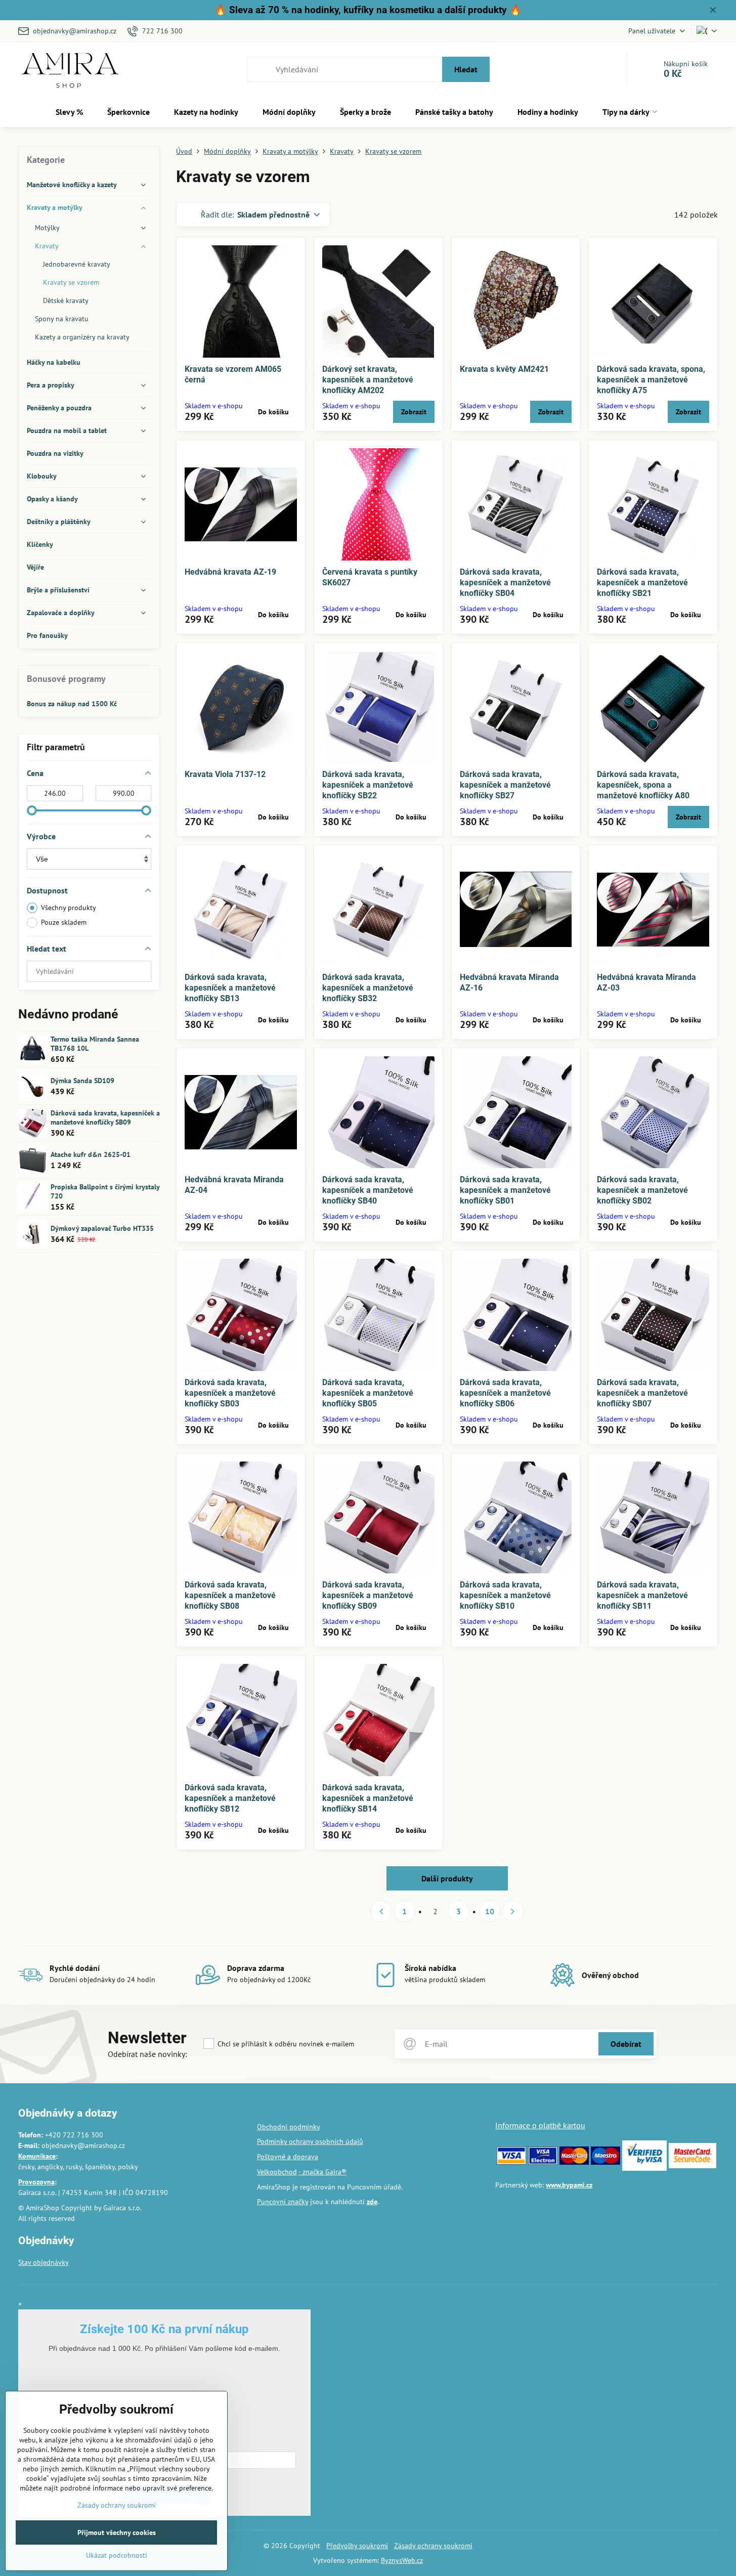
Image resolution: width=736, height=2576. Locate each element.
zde (372, 2202)
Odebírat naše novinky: (147, 2054)
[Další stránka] (513, 1911)
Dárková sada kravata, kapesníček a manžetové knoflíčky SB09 (368, 1595)
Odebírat (626, 2044)
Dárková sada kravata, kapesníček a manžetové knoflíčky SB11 (642, 1595)
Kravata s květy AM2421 (504, 369)
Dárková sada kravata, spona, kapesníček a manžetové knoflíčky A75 (651, 380)
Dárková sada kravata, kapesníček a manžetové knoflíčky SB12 (230, 1798)
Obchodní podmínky (289, 2127)
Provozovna (36, 2182)
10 (490, 1911)
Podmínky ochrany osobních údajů (310, 2141)
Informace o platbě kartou (540, 2125)
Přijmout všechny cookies (117, 2532)
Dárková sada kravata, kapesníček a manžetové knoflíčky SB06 (505, 1393)
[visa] (511, 2162)
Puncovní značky (283, 2202)
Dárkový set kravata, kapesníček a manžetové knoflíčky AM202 (368, 380)
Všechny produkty (69, 908)
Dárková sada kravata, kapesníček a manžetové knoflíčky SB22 (368, 785)
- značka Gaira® (322, 2172)
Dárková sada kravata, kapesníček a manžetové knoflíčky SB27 (505, 785)
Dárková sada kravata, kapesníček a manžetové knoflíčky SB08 (230, 1595)
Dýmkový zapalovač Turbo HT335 (102, 1228)
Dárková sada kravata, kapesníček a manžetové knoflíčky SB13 (230, 988)
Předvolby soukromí (357, 2546)
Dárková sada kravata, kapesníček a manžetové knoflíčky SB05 (368, 1393)
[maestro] (605, 2162)
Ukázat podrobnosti (117, 2555)
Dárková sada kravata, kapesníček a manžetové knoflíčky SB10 (505, 1595)
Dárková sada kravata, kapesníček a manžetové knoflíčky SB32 (368, 988)
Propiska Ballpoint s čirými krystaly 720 (105, 1191)
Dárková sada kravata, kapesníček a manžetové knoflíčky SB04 (505, 583)
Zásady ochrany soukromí (433, 2546)
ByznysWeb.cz (402, 2560)
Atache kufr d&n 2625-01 (91, 1154)
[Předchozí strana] (381, 1911)
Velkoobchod (277, 2172)
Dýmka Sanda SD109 (82, 1081)
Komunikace (37, 2156)
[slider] (32, 810)
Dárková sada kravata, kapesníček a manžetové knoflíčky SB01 (505, 1190)
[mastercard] (574, 2162)
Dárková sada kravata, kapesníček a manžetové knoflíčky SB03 (230, 1393)
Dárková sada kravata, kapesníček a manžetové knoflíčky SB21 (642, 583)
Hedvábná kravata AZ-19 (230, 572)
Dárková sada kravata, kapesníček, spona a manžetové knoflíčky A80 (643, 785)
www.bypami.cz (569, 2185)
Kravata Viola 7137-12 (225, 774)
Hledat (466, 69)
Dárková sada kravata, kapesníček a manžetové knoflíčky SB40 (368, 1190)
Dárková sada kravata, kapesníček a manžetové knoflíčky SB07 (642, 1393)
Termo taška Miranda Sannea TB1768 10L (95, 1044)
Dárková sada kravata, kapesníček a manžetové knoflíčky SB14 (368, 1798)
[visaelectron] (543, 2162)
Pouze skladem (64, 922)
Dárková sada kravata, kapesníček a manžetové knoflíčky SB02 (642, 1190)
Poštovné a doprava (288, 2157)
